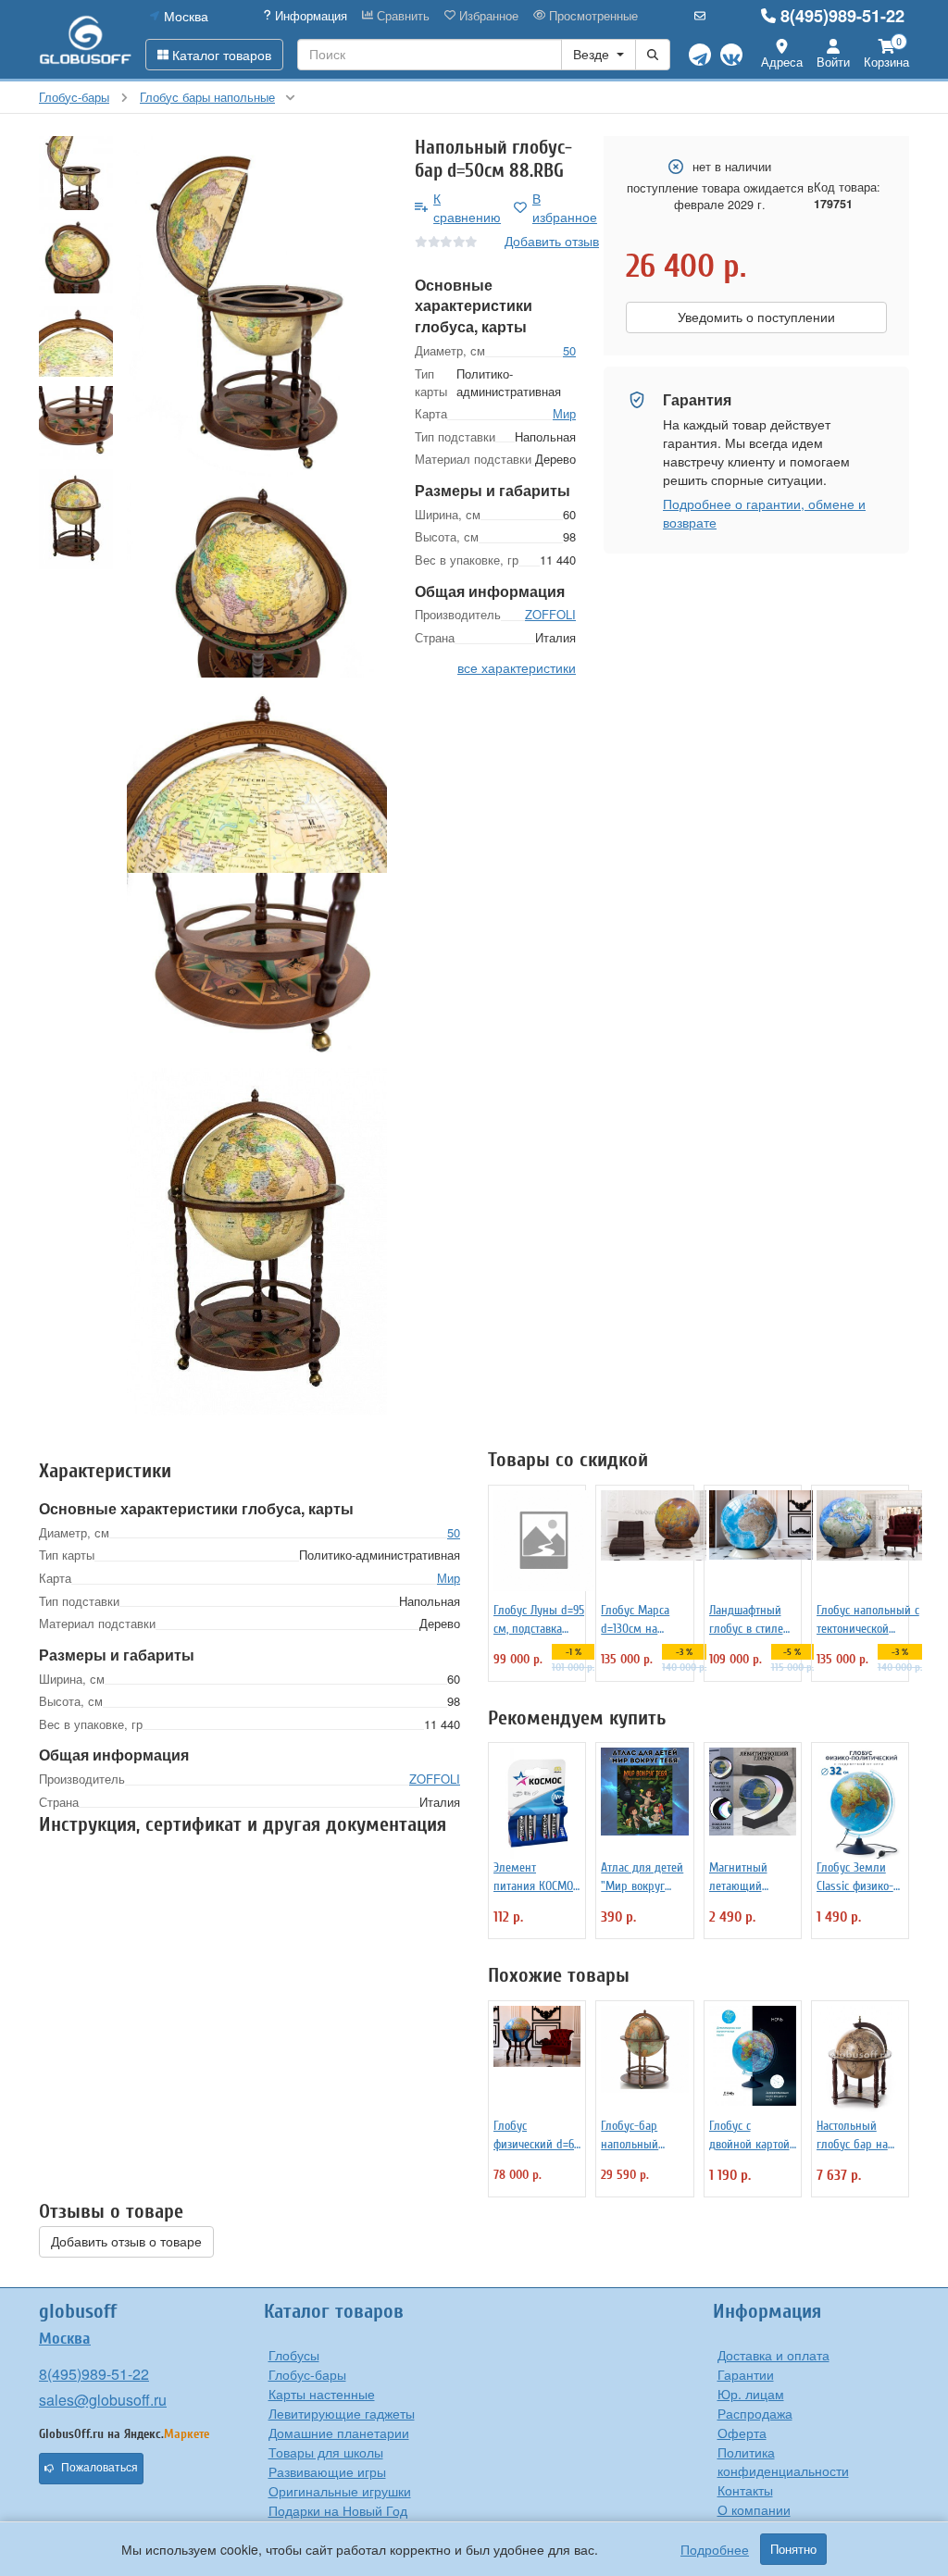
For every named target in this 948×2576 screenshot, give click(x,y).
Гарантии (746, 2374)
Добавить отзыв (552, 241)
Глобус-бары (307, 2374)
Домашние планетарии (339, 2433)
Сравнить (401, 16)
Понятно (793, 2549)
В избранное (565, 207)
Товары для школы (326, 2452)
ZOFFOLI (550, 614)
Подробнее (715, 2549)
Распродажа (755, 2413)
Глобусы (294, 2355)
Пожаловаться (100, 2468)
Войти (833, 62)
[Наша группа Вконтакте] (731, 55)
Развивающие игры (327, 2471)
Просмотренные (592, 16)
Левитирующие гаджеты (342, 2413)
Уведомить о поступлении (756, 317)
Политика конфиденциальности (783, 2461)
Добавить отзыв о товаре (126, 2242)
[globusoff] (85, 39)
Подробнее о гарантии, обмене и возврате (764, 513)
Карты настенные (322, 2394)
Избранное (487, 16)
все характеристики (517, 667)
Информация (309, 16)
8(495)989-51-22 (842, 16)
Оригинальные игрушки (340, 2491)
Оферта (742, 2433)
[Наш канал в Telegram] (700, 55)
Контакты (745, 2490)
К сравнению (467, 207)
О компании (754, 2509)
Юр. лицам (751, 2394)
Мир (564, 413)
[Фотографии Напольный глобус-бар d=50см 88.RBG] (257, 309)
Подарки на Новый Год (338, 2510)
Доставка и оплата (773, 2355)
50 (569, 350)
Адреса (782, 62)
